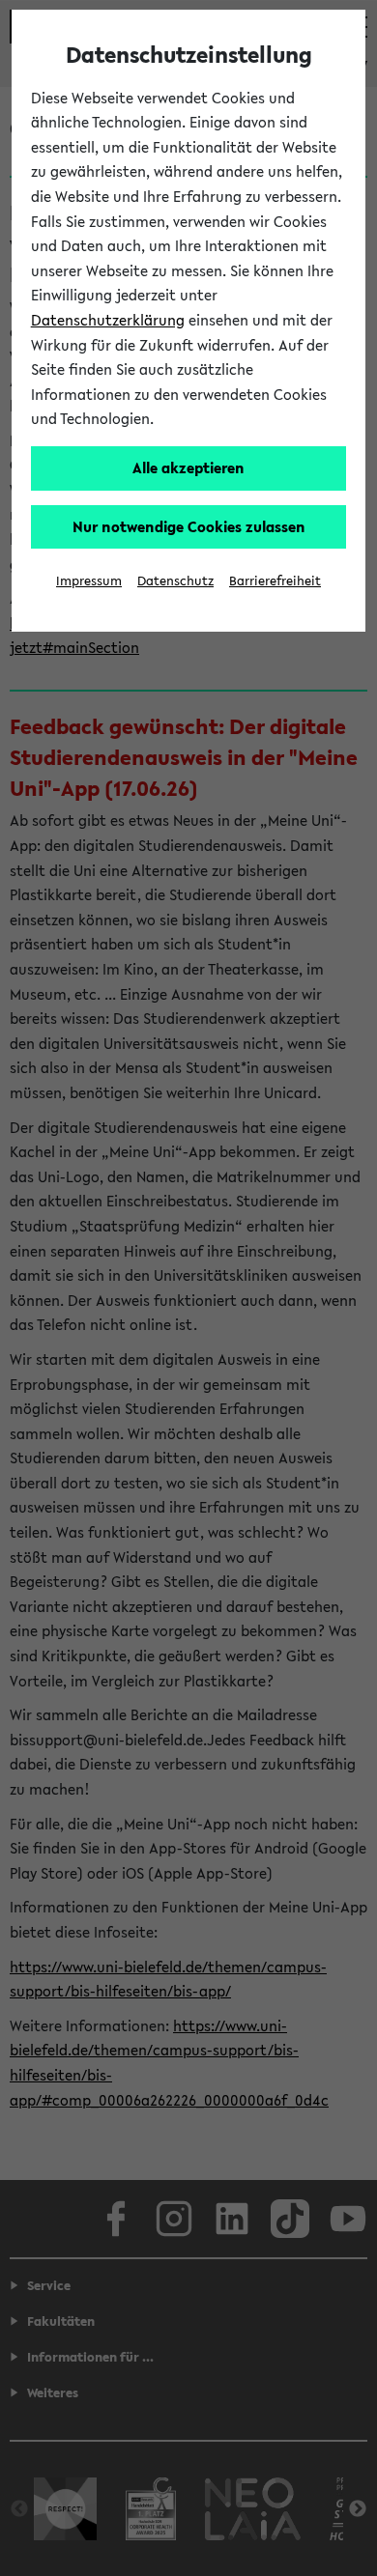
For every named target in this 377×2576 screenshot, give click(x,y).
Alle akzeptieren (188, 467)
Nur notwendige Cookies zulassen (189, 526)
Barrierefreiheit (275, 581)
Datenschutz (175, 581)
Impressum (89, 581)
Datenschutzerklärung (108, 320)
